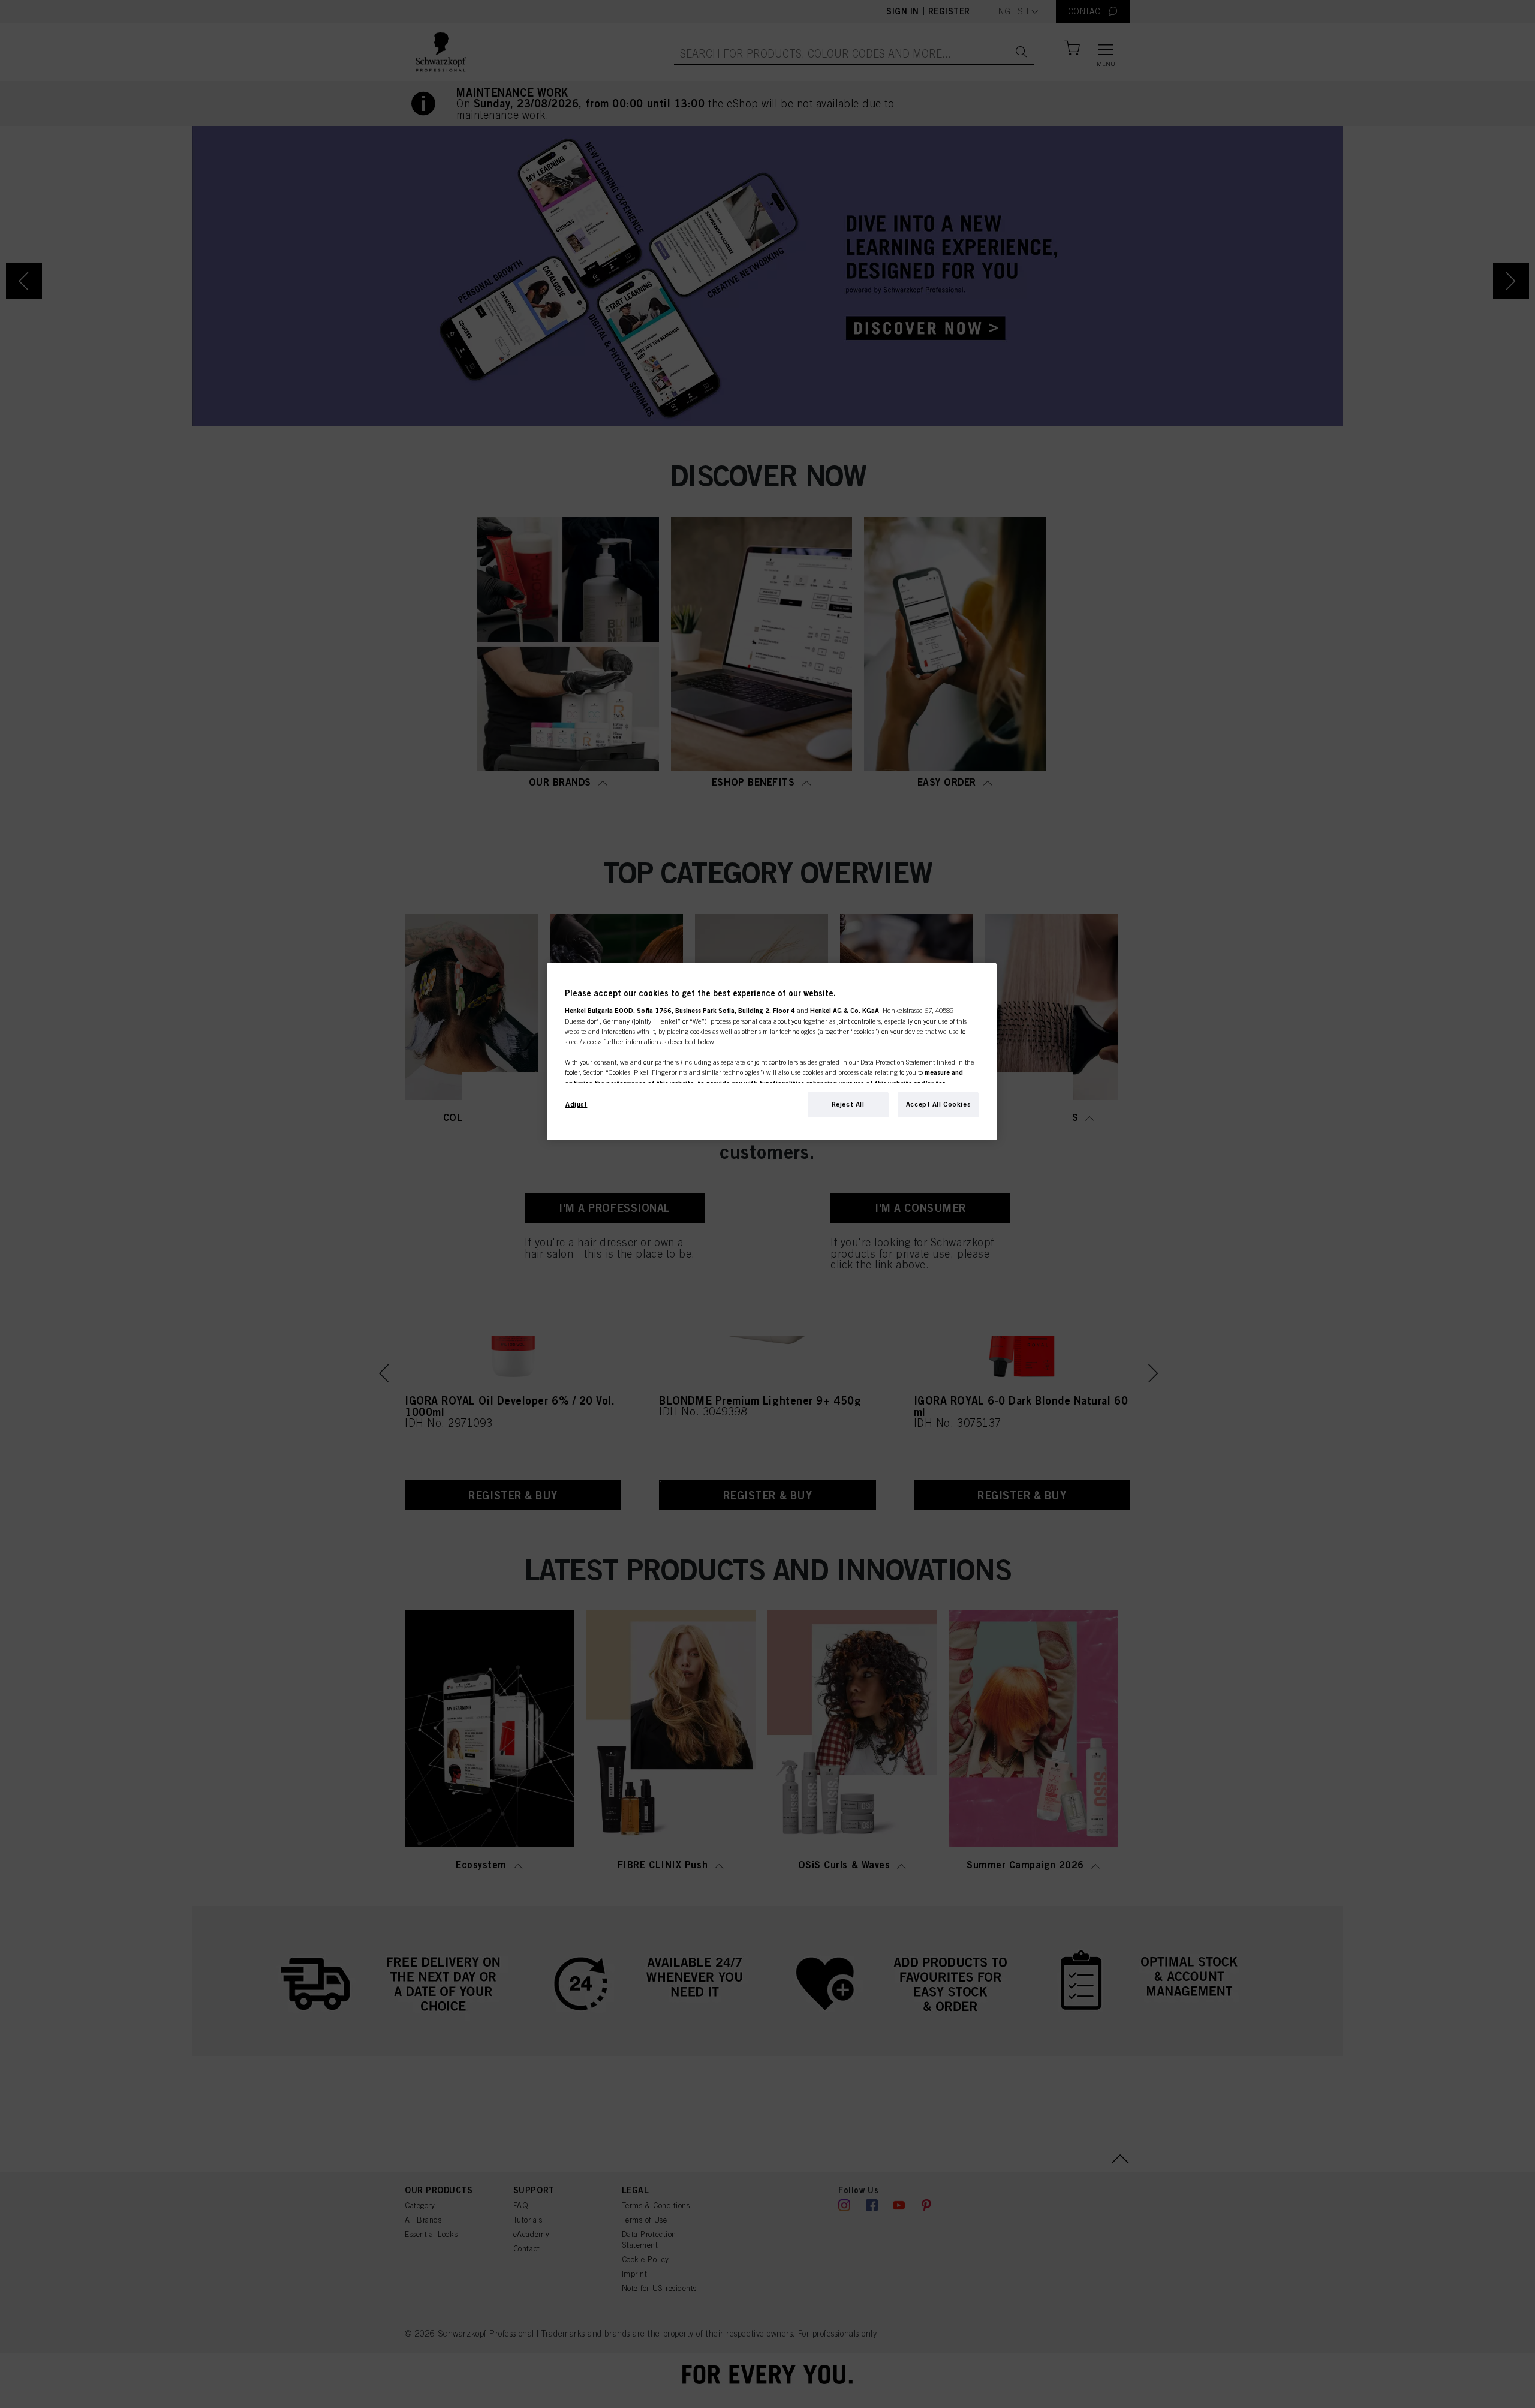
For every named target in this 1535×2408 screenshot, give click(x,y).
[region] (772, 1052)
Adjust (576, 1104)
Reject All (848, 1104)
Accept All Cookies (938, 1104)
